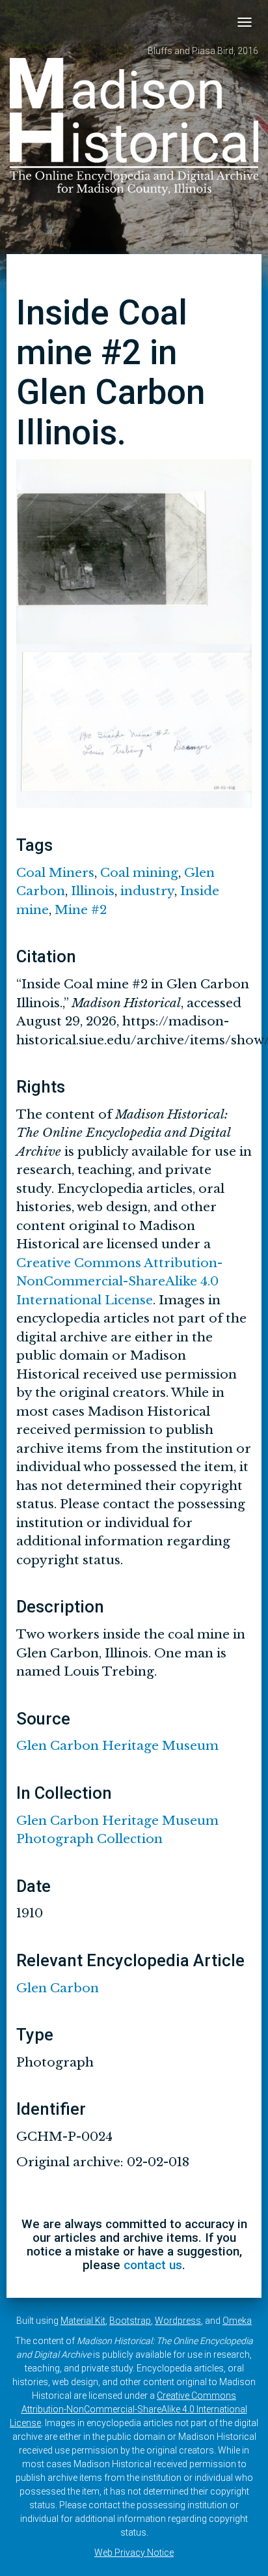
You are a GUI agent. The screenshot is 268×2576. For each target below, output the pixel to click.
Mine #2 (81, 910)
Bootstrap (130, 2321)
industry (147, 891)
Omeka (237, 2321)
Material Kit (83, 2321)
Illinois (93, 891)
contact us (153, 2265)
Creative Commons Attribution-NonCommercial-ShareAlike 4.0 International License (119, 1281)
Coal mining (139, 873)
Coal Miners (55, 873)
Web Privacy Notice (134, 2553)
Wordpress (178, 2321)
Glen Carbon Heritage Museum (117, 1746)
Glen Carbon (58, 1988)
